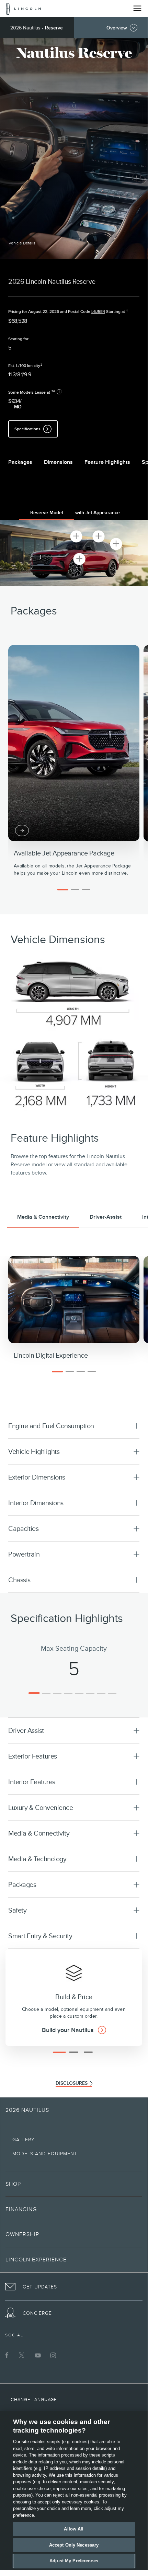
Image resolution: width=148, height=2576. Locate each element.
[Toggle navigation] (137, 8)
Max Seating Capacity (74, 1648)
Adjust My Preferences (74, 2561)
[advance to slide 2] (75, 890)
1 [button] (127, 311)
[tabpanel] (74, 553)
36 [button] (53, 391)
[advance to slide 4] (92, 1372)
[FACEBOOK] (7, 2355)
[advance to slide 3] (86, 890)
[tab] (47, 514)
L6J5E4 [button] (98, 312)
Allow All (74, 2529)
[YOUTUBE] (38, 2355)
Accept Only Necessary (74, 2545)
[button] (22, 243)
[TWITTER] (22, 2355)
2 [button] (41, 365)
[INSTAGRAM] (53, 2355)
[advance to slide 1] (63, 890)
